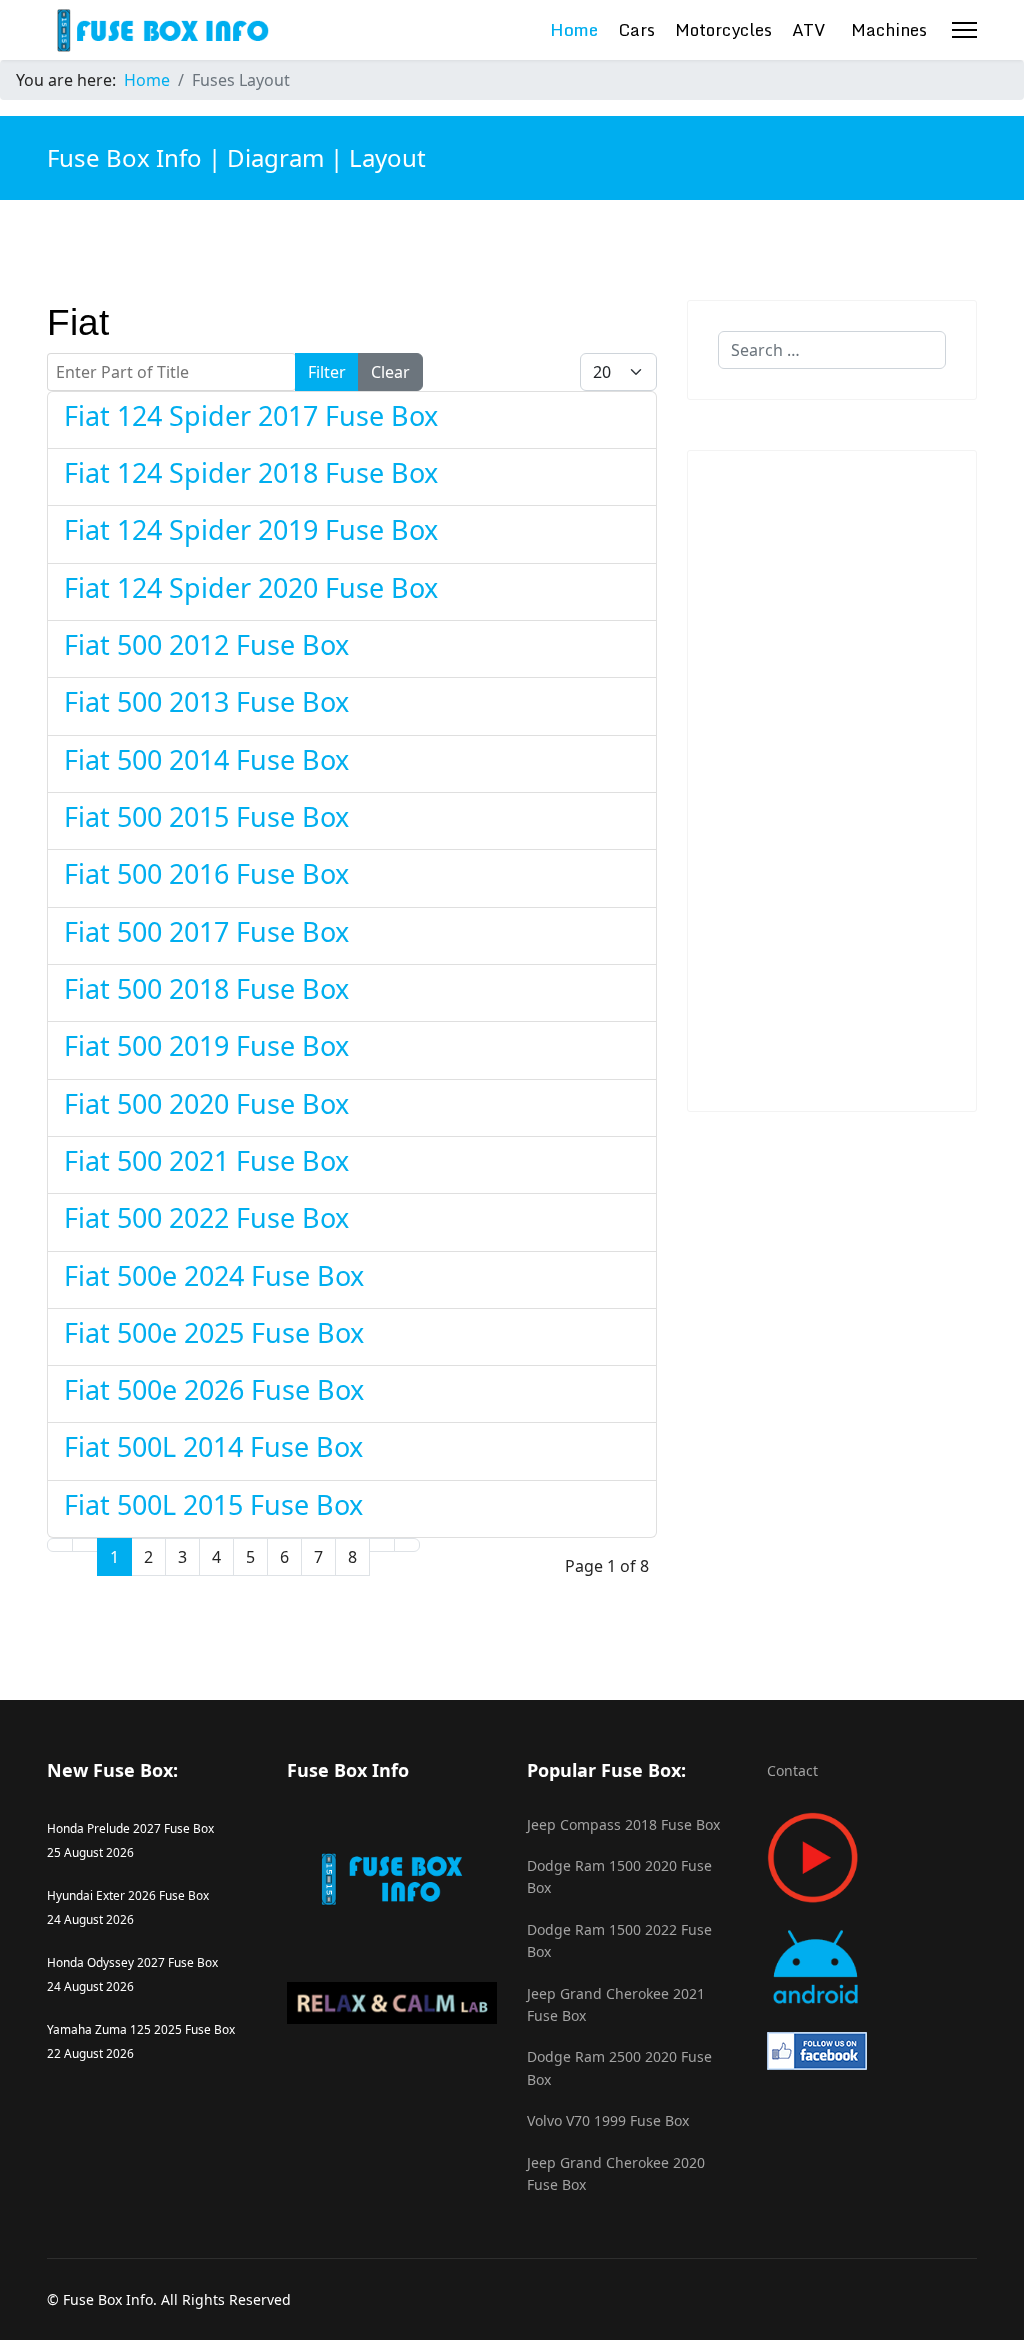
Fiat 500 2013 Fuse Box (206, 701)
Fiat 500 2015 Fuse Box (206, 816)
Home (574, 29)
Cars (636, 29)
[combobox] (832, 350)
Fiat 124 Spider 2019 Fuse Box (251, 529)
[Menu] (964, 30)
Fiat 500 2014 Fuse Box (206, 759)
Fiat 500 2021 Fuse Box (206, 1160)
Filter (327, 372)
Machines (889, 29)
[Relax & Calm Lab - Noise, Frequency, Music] (392, 2003)
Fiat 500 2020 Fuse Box (206, 1103)
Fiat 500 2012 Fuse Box (206, 644)
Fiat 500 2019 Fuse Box (206, 1045)
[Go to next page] (382, 1545)
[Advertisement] (832, 781)
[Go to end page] (407, 1545)
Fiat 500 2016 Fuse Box (206, 873)
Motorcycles (723, 29)
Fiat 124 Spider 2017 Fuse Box (251, 415)
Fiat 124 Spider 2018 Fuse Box (251, 472)
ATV (809, 29)
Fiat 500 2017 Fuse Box (206, 931)
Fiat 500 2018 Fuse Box (206, 988)
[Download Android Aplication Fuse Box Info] (872, 1967)
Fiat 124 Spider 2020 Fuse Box (251, 587)
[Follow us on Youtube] (872, 1857)
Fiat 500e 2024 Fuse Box (214, 1275)
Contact (792, 1770)
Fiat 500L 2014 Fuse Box (213, 1446)
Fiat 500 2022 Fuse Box (206, 1217)
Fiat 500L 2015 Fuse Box (213, 1504)
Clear (390, 372)
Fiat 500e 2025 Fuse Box (214, 1332)
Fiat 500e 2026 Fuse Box (214, 1389)
